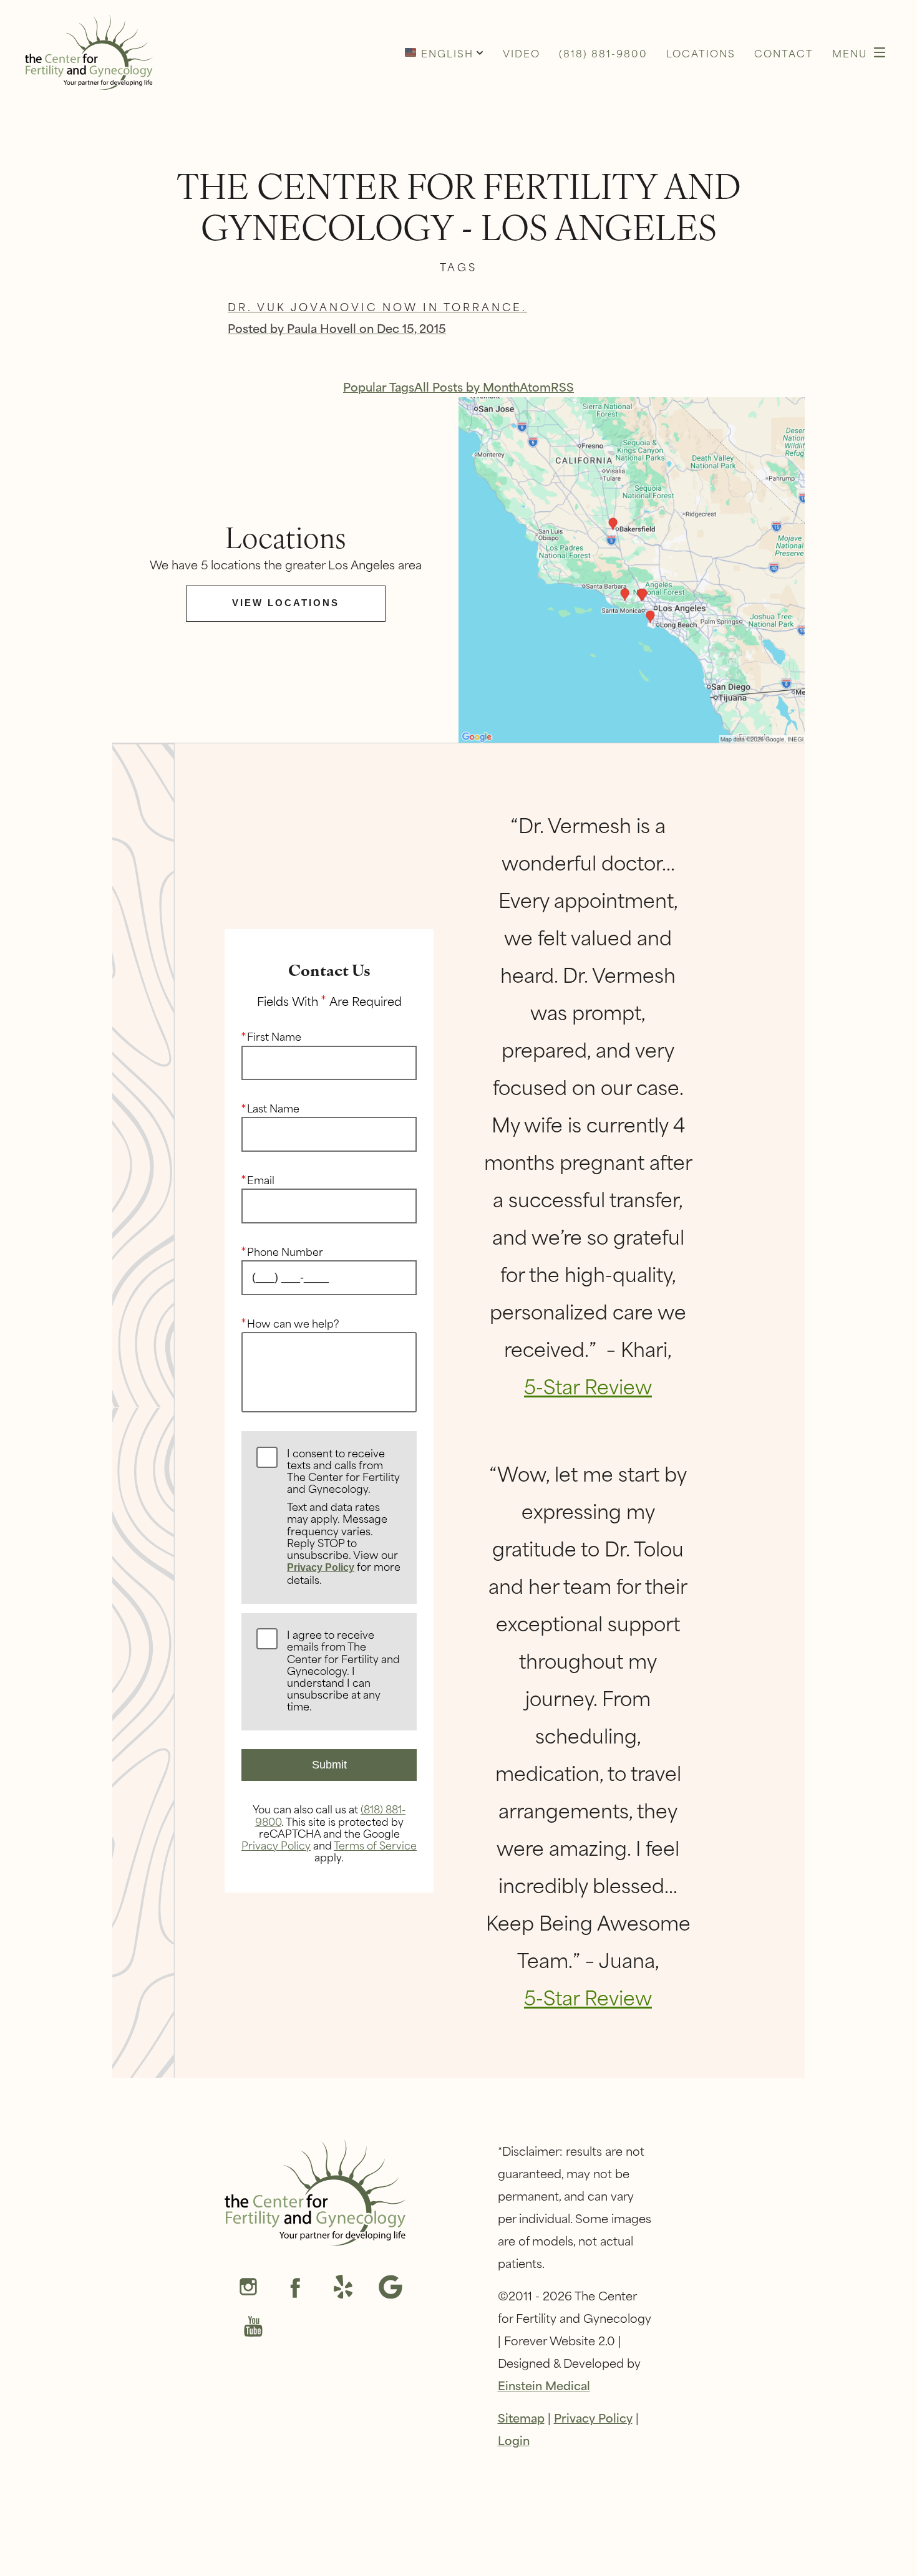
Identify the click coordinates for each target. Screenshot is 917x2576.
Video (522, 53)
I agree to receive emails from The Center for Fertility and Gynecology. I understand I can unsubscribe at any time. (343, 1671)
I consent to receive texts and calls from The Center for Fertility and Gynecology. (344, 1517)
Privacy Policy (321, 1567)
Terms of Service (375, 1845)
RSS (562, 386)
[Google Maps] (391, 2288)
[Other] (343, 2288)
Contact (784, 53)
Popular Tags (379, 386)
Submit (329, 1765)
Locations (701, 53)
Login (514, 2440)
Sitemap (521, 2417)
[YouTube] (253, 2328)
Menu (850, 53)
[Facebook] (296, 2288)
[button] (444, 52)
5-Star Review (588, 1385)
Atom (535, 386)
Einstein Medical (544, 2385)
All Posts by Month (467, 386)
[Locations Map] (632, 568)
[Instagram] (248, 2288)
